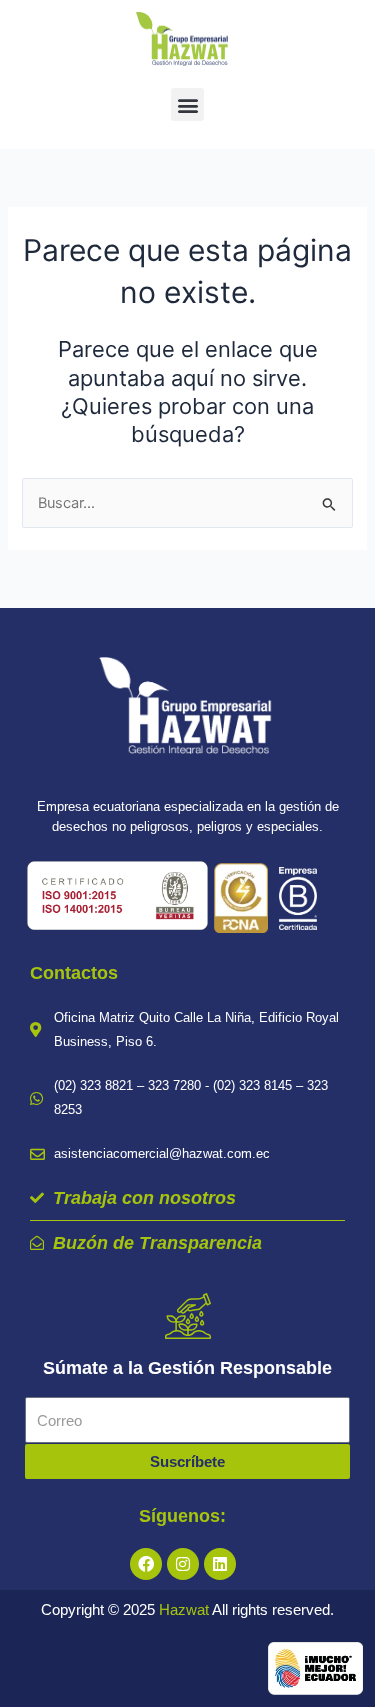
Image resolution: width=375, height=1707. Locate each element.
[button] (187, 104)
